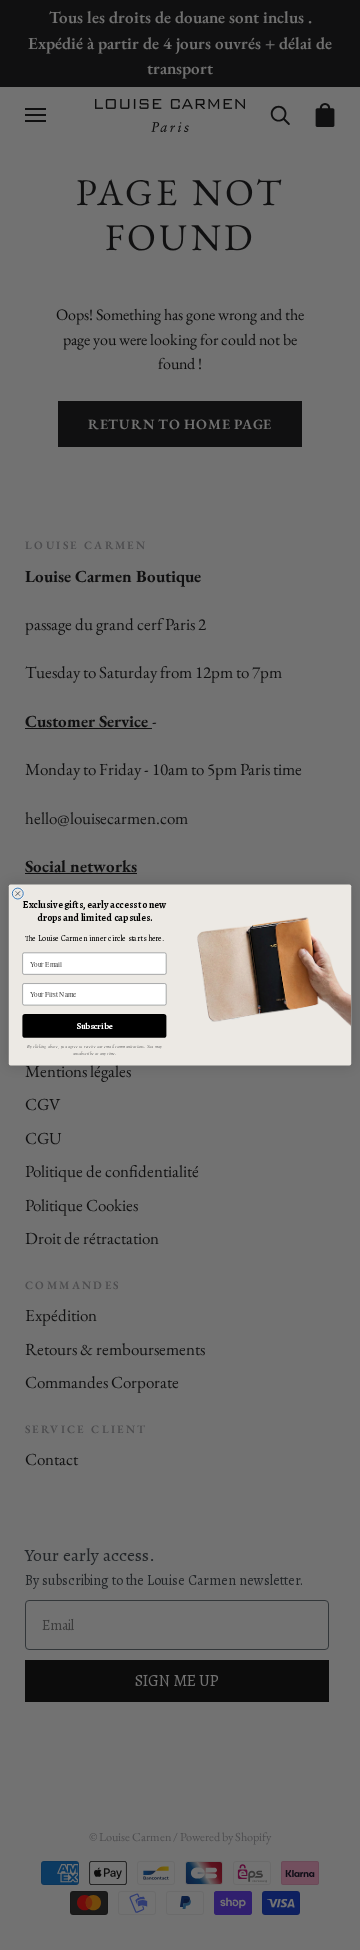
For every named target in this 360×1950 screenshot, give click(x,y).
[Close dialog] (17, 893)
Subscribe (94, 1026)
